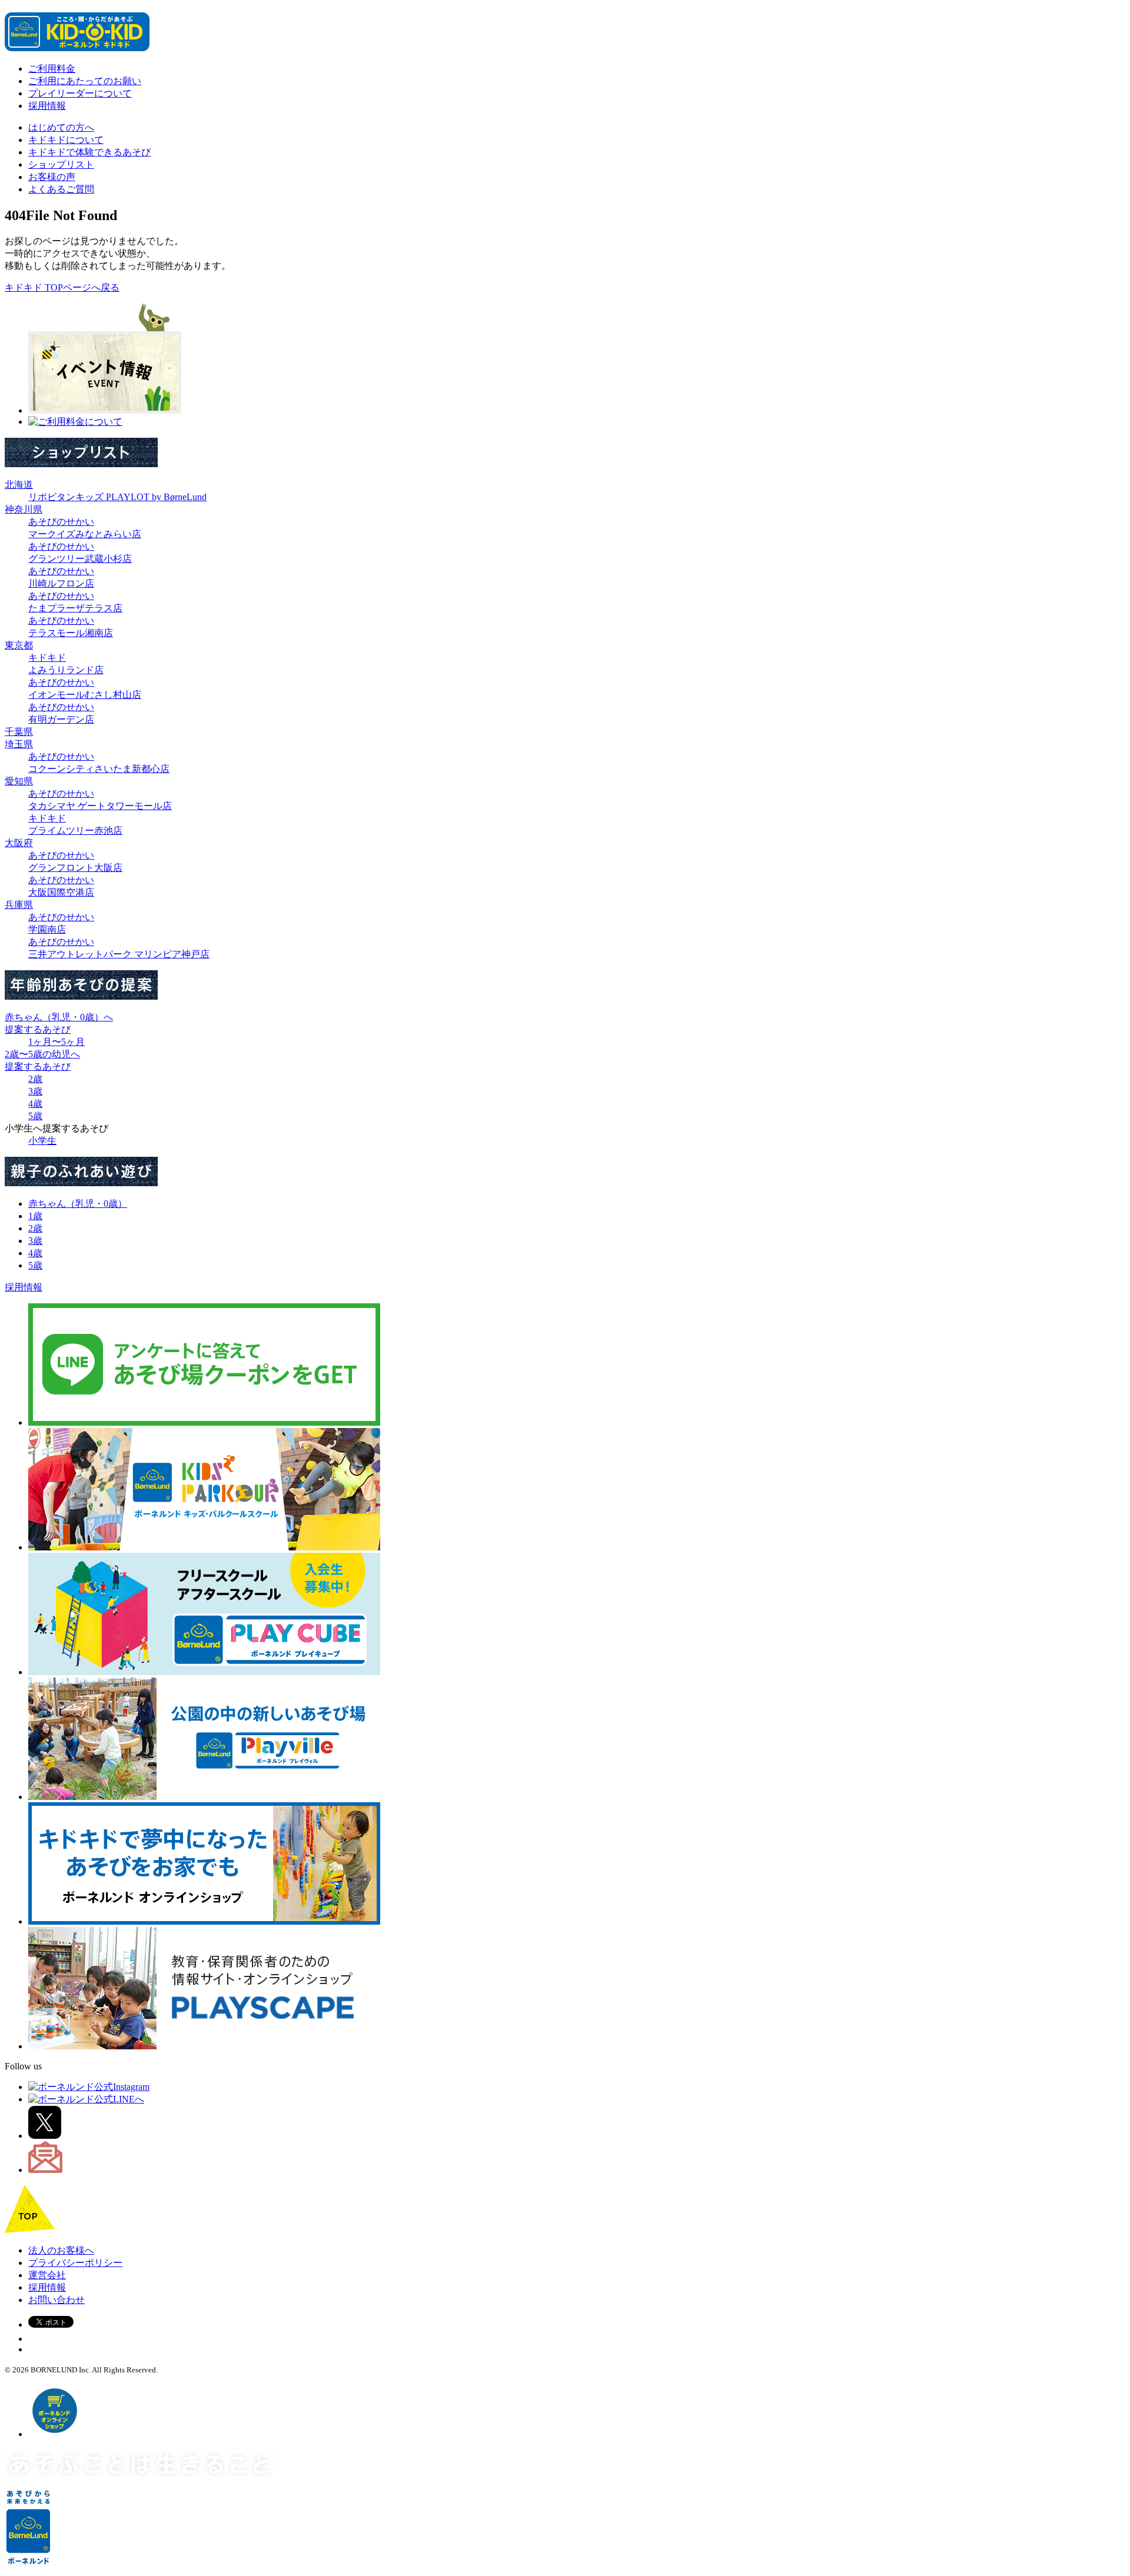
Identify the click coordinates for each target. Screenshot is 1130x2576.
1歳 (35, 1216)
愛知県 (19, 781)
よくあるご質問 (61, 189)
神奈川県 (24, 509)
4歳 (35, 1104)
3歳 (35, 1091)
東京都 (19, 645)
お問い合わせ (56, 2300)
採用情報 (47, 106)
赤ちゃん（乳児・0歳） (78, 1204)
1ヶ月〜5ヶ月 (56, 1042)
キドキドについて (66, 140)
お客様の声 (52, 177)
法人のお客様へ (61, 2250)
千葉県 (19, 732)
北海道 (19, 485)
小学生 (42, 1141)
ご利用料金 (52, 69)
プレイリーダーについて (80, 93)
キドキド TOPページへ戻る (62, 287)
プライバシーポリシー (75, 2263)
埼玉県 (19, 744)
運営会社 (47, 2275)
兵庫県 (19, 905)
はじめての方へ (61, 127)
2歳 (35, 1079)
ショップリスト (61, 164)
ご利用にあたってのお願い (85, 81)
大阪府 (19, 843)
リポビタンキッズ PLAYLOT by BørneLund (117, 497)
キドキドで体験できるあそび (89, 152)
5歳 (35, 1116)
